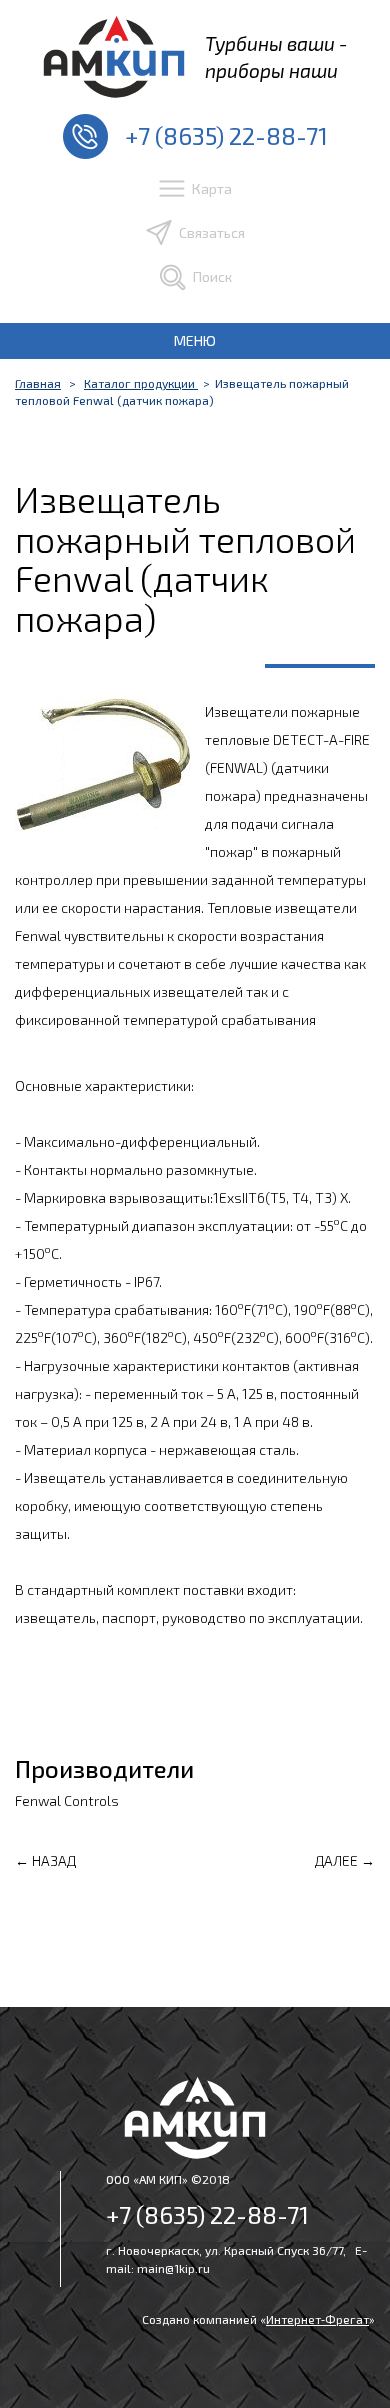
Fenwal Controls (67, 1800)
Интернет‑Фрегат (317, 2319)
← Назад (45, 1860)
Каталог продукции (141, 383)
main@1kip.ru (173, 2268)
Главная (38, 383)
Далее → (345, 1860)
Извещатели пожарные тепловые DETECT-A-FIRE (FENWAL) (287, 739)
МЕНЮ (195, 340)
